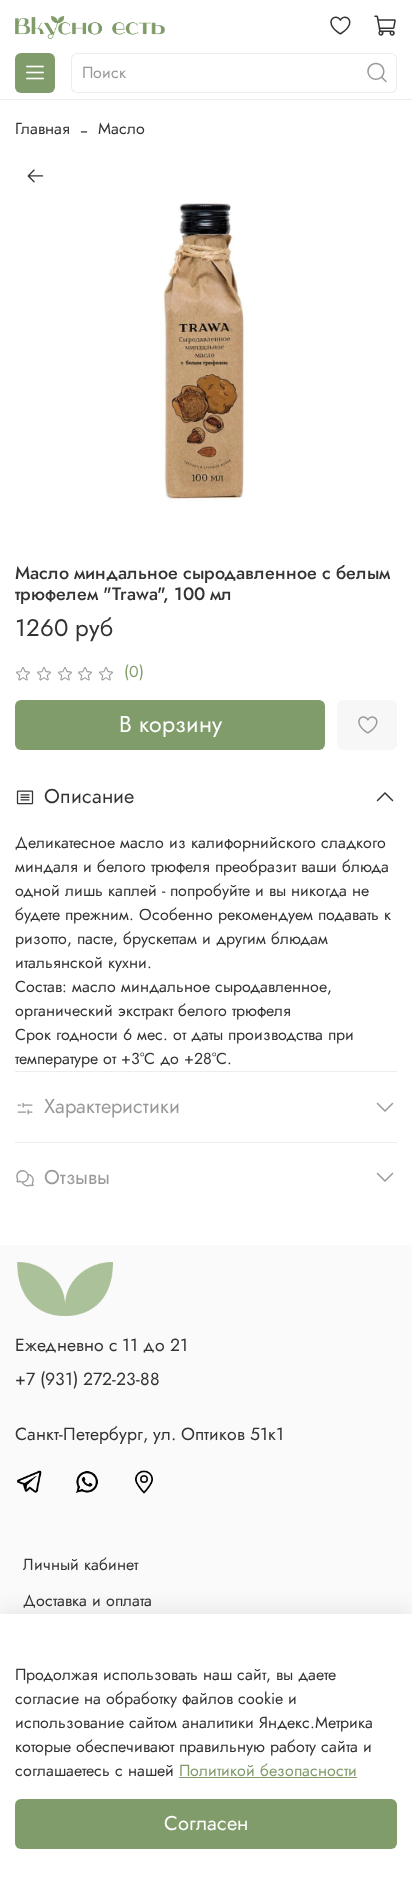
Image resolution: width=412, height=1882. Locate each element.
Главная (42, 128)
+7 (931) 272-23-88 (87, 1379)
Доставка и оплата (87, 1600)
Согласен (206, 1823)
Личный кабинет (80, 1564)
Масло (121, 128)
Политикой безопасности (268, 1770)
